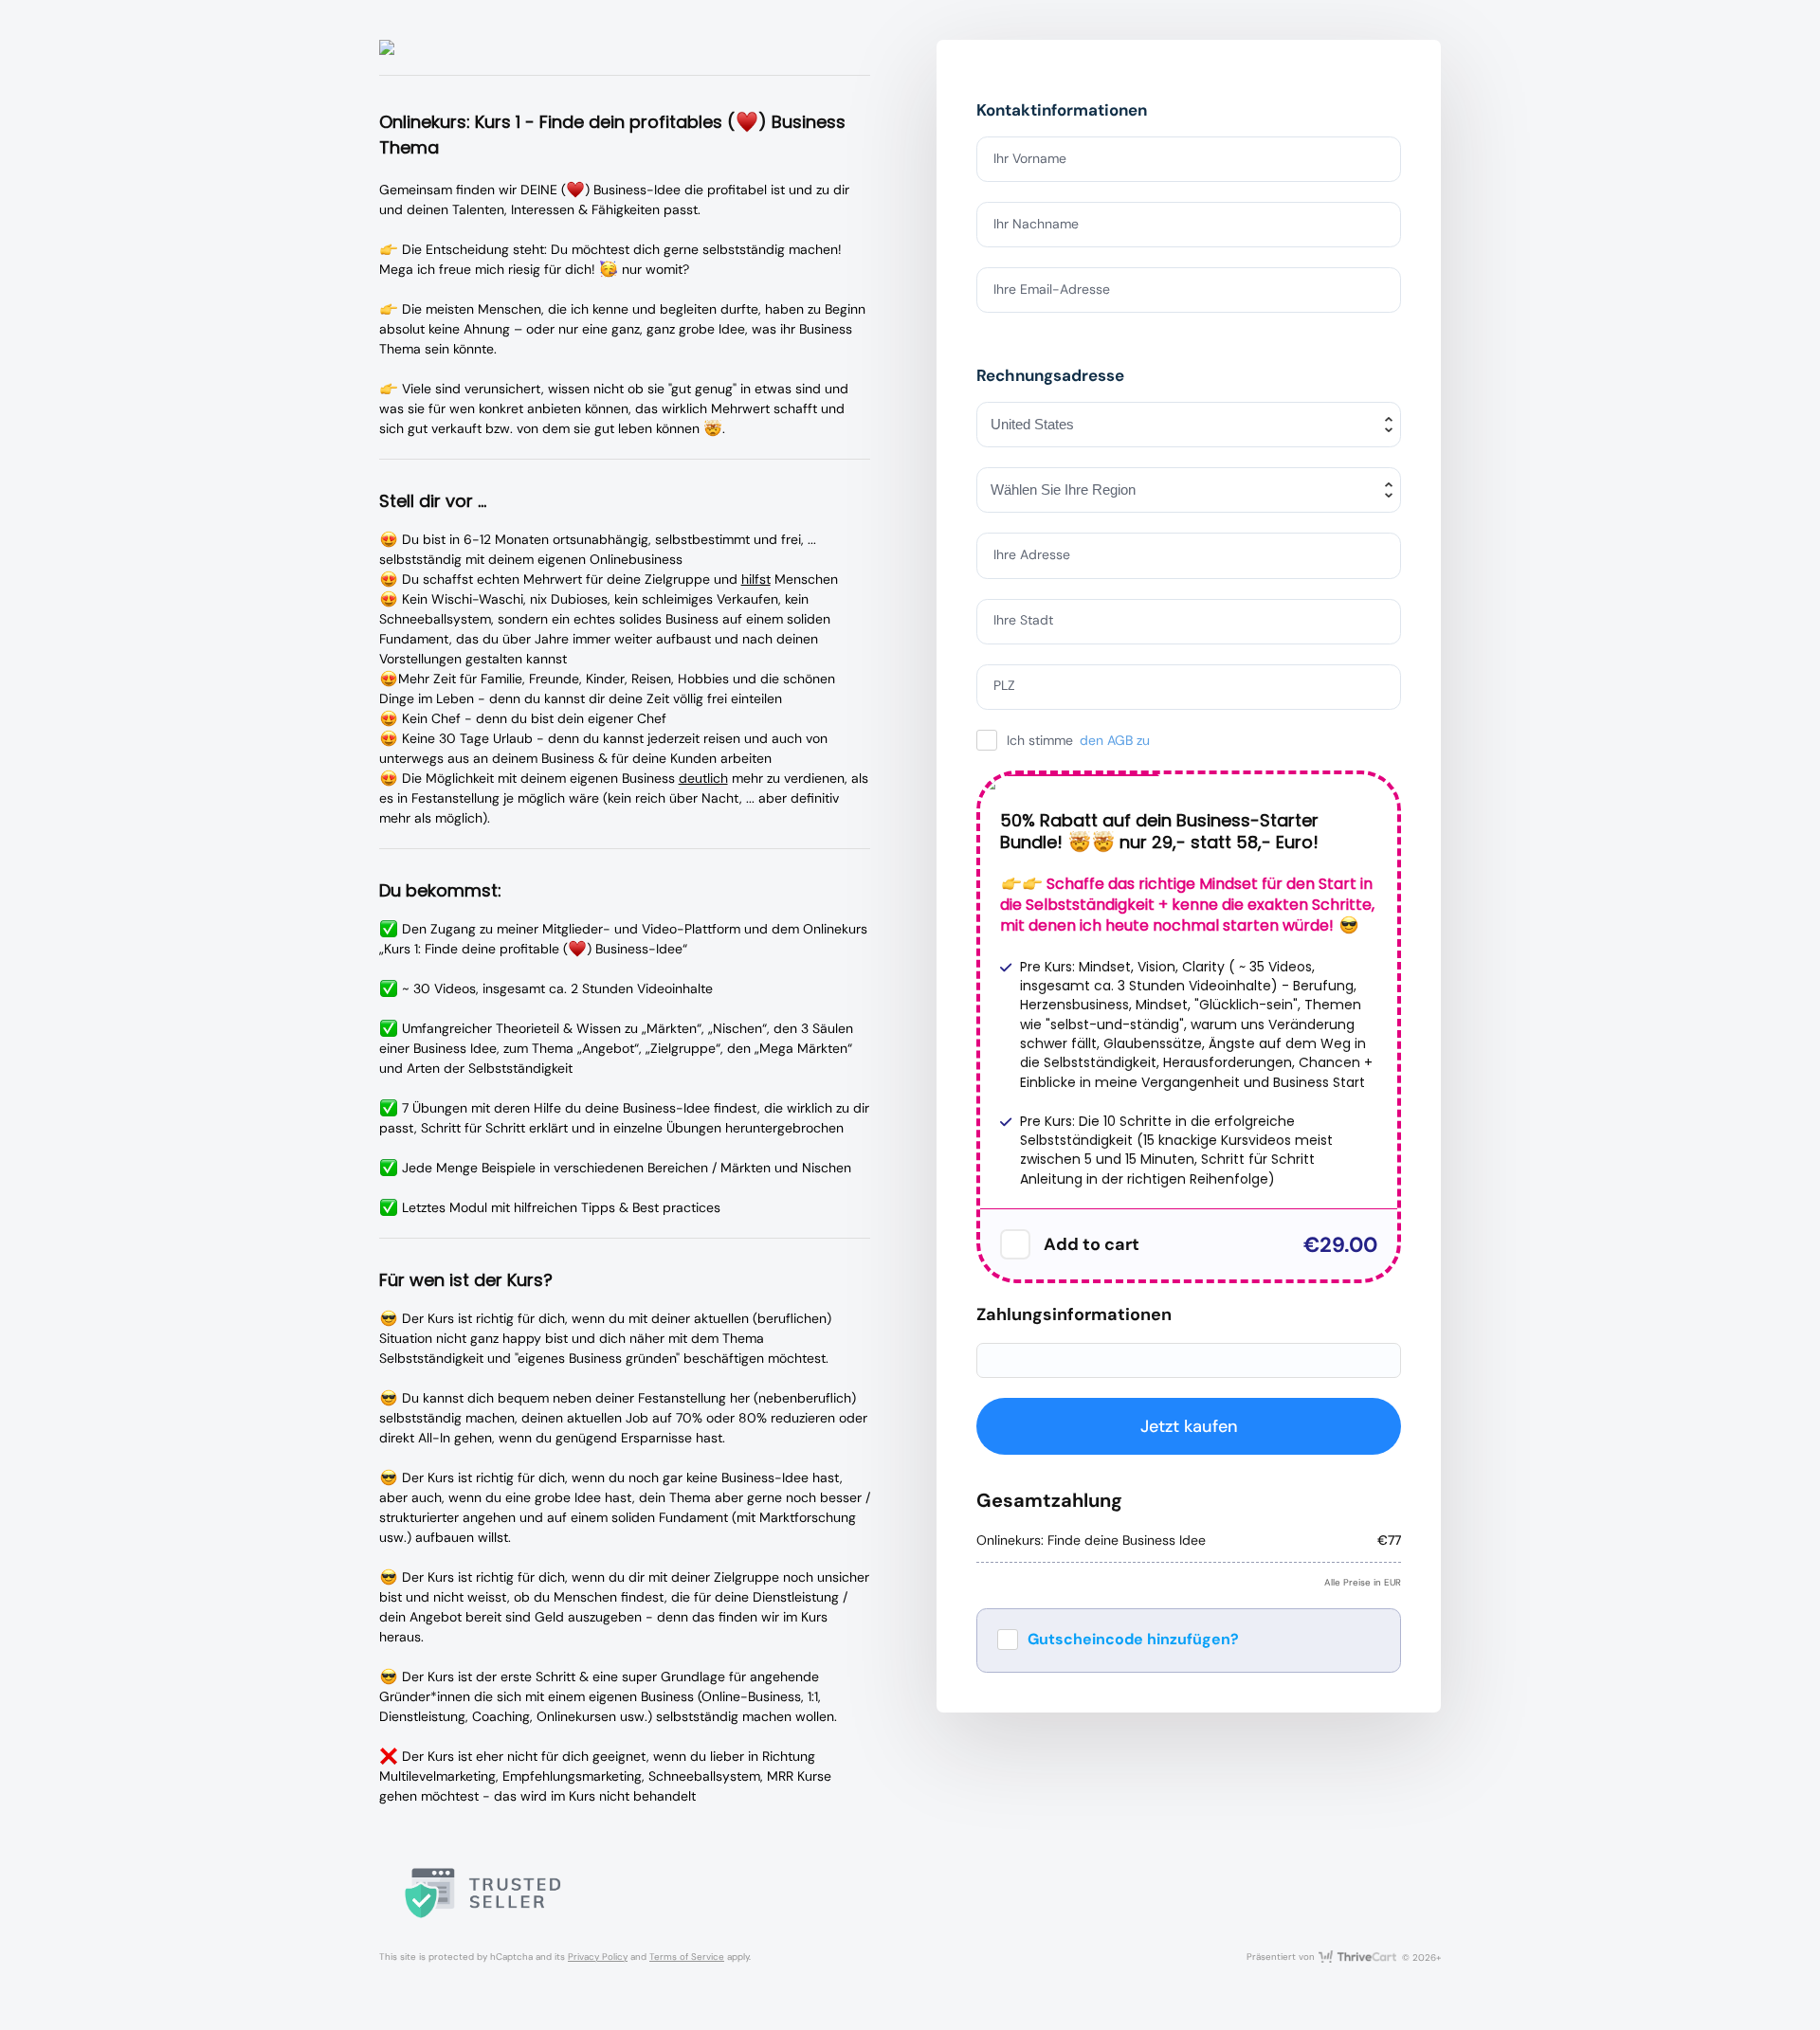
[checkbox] (1015, 1244)
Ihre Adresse (1032, 554)
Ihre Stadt (1023, 620)
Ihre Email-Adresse (1052, 289)
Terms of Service (687, 1957)
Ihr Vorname (1030, 158)
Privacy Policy (598, 1957)
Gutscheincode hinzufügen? (1133, 1639)
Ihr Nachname (1036, 224)
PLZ (1004, 685)
